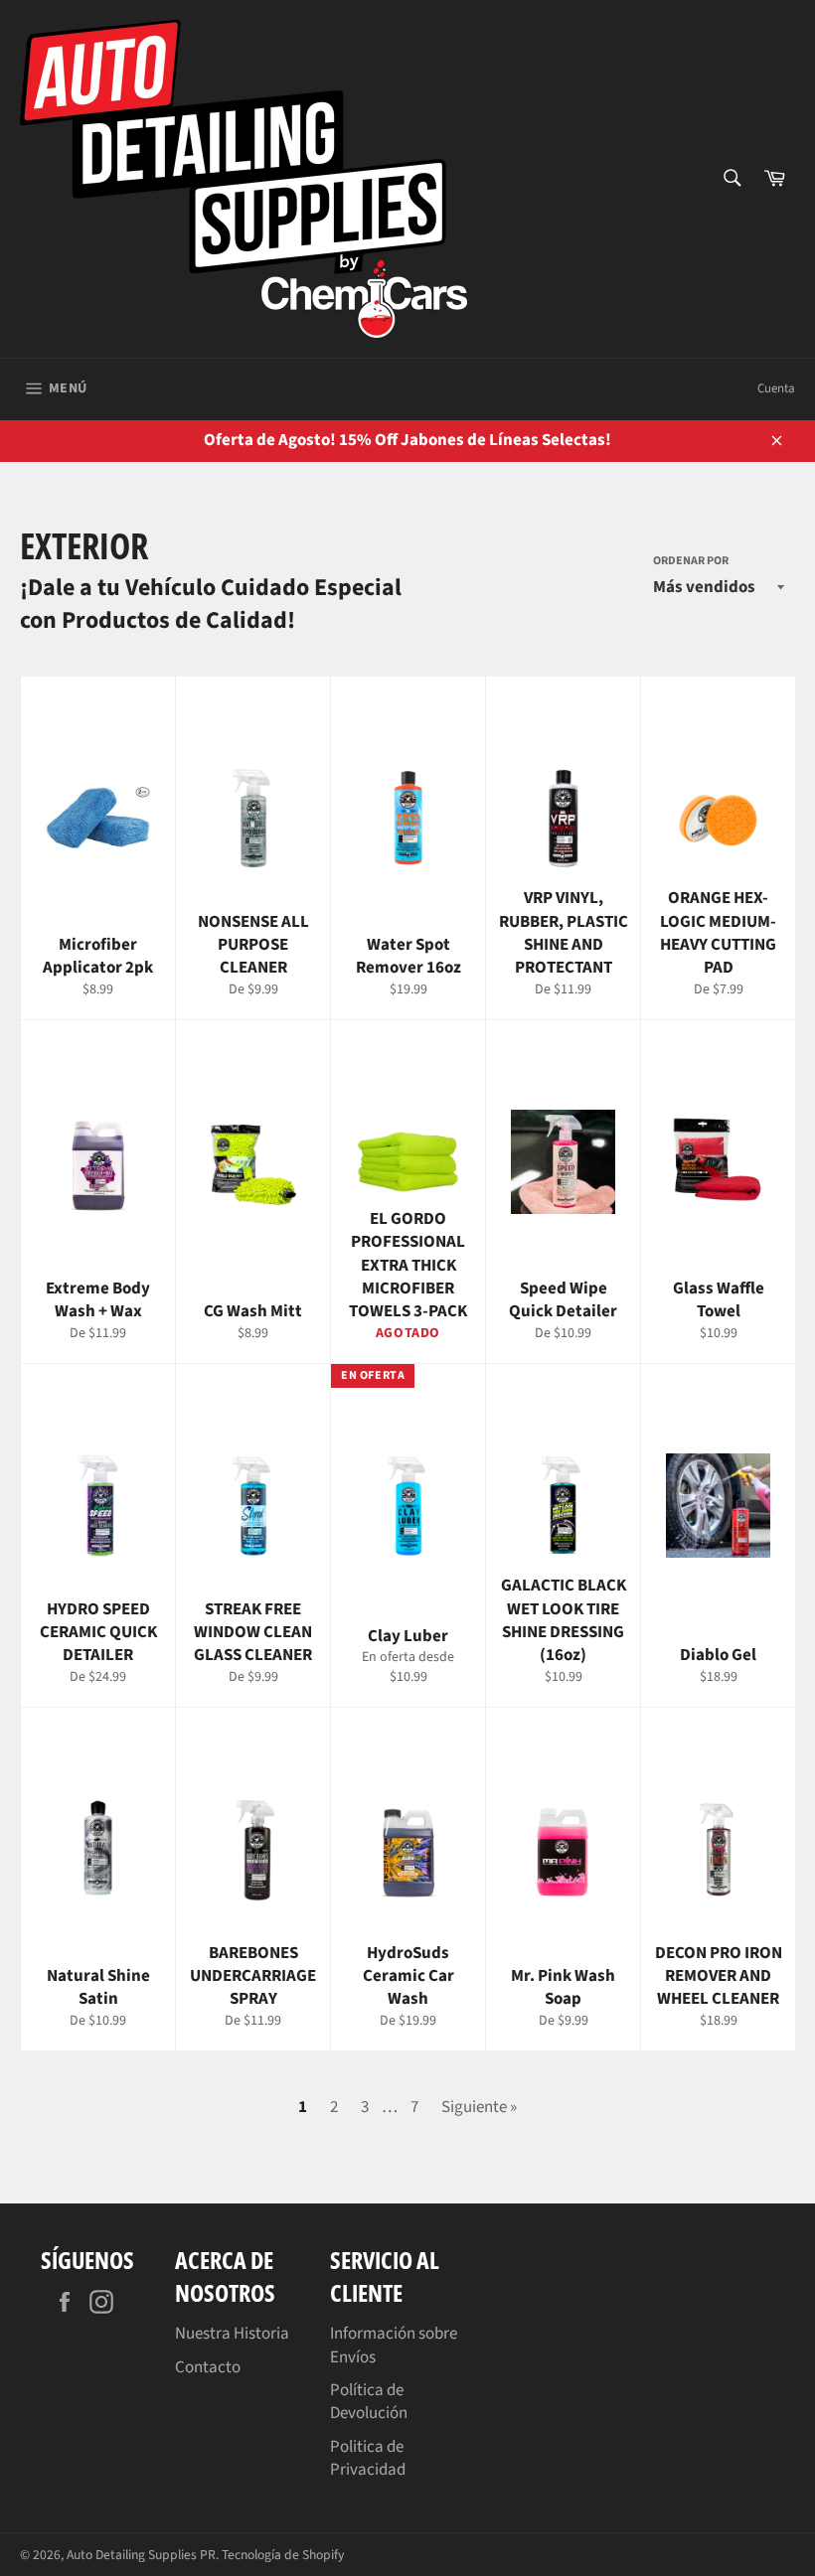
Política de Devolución (369, 2402)
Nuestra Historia (232, 2334)
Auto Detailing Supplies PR (141, 2555)
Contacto (208, 2367)
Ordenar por (691, 561)
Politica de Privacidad (368, 2458)
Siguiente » (479, 2107)
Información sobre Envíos (394, 2345)
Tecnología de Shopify (283, 2555)
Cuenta (776, 388)
